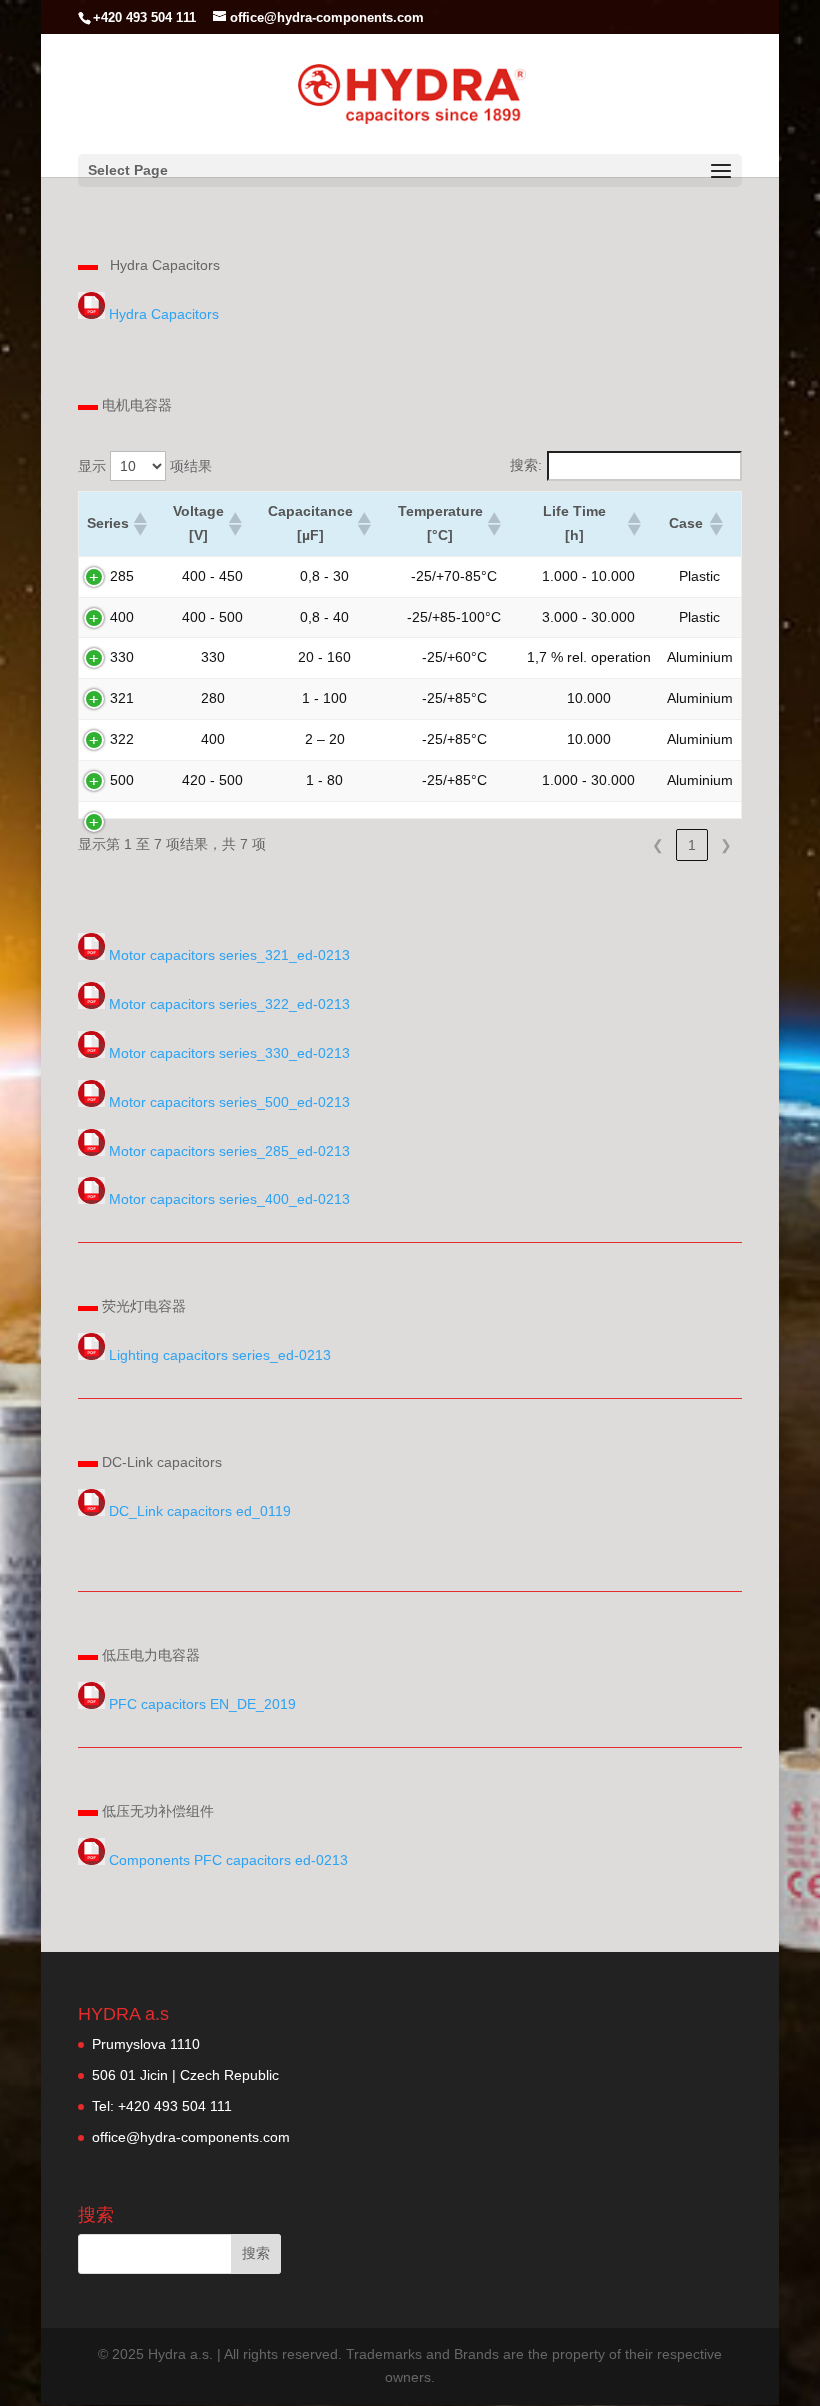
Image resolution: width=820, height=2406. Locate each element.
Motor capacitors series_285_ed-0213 (229, 1151)
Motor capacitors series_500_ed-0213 (229, 1102)
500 (122, 780)
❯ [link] (726, 845)
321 (122, 698)
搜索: (526, 465)
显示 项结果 (145, 466)
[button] (139, 524)
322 (122, 739)
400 (122, 617)
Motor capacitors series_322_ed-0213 (229, 1004)
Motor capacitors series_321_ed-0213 (229, 955)
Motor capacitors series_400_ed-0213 (229, 1199)
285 (122, 576)
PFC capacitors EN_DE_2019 (202, 1704)
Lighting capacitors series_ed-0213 (218, 1355)
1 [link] (692, 845)
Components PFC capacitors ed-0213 (228, 1860)
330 (122, 657)
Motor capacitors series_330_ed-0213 (229, 1053)
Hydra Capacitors (164, 314)
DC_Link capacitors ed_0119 (200, 1511)
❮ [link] (658, 845)
